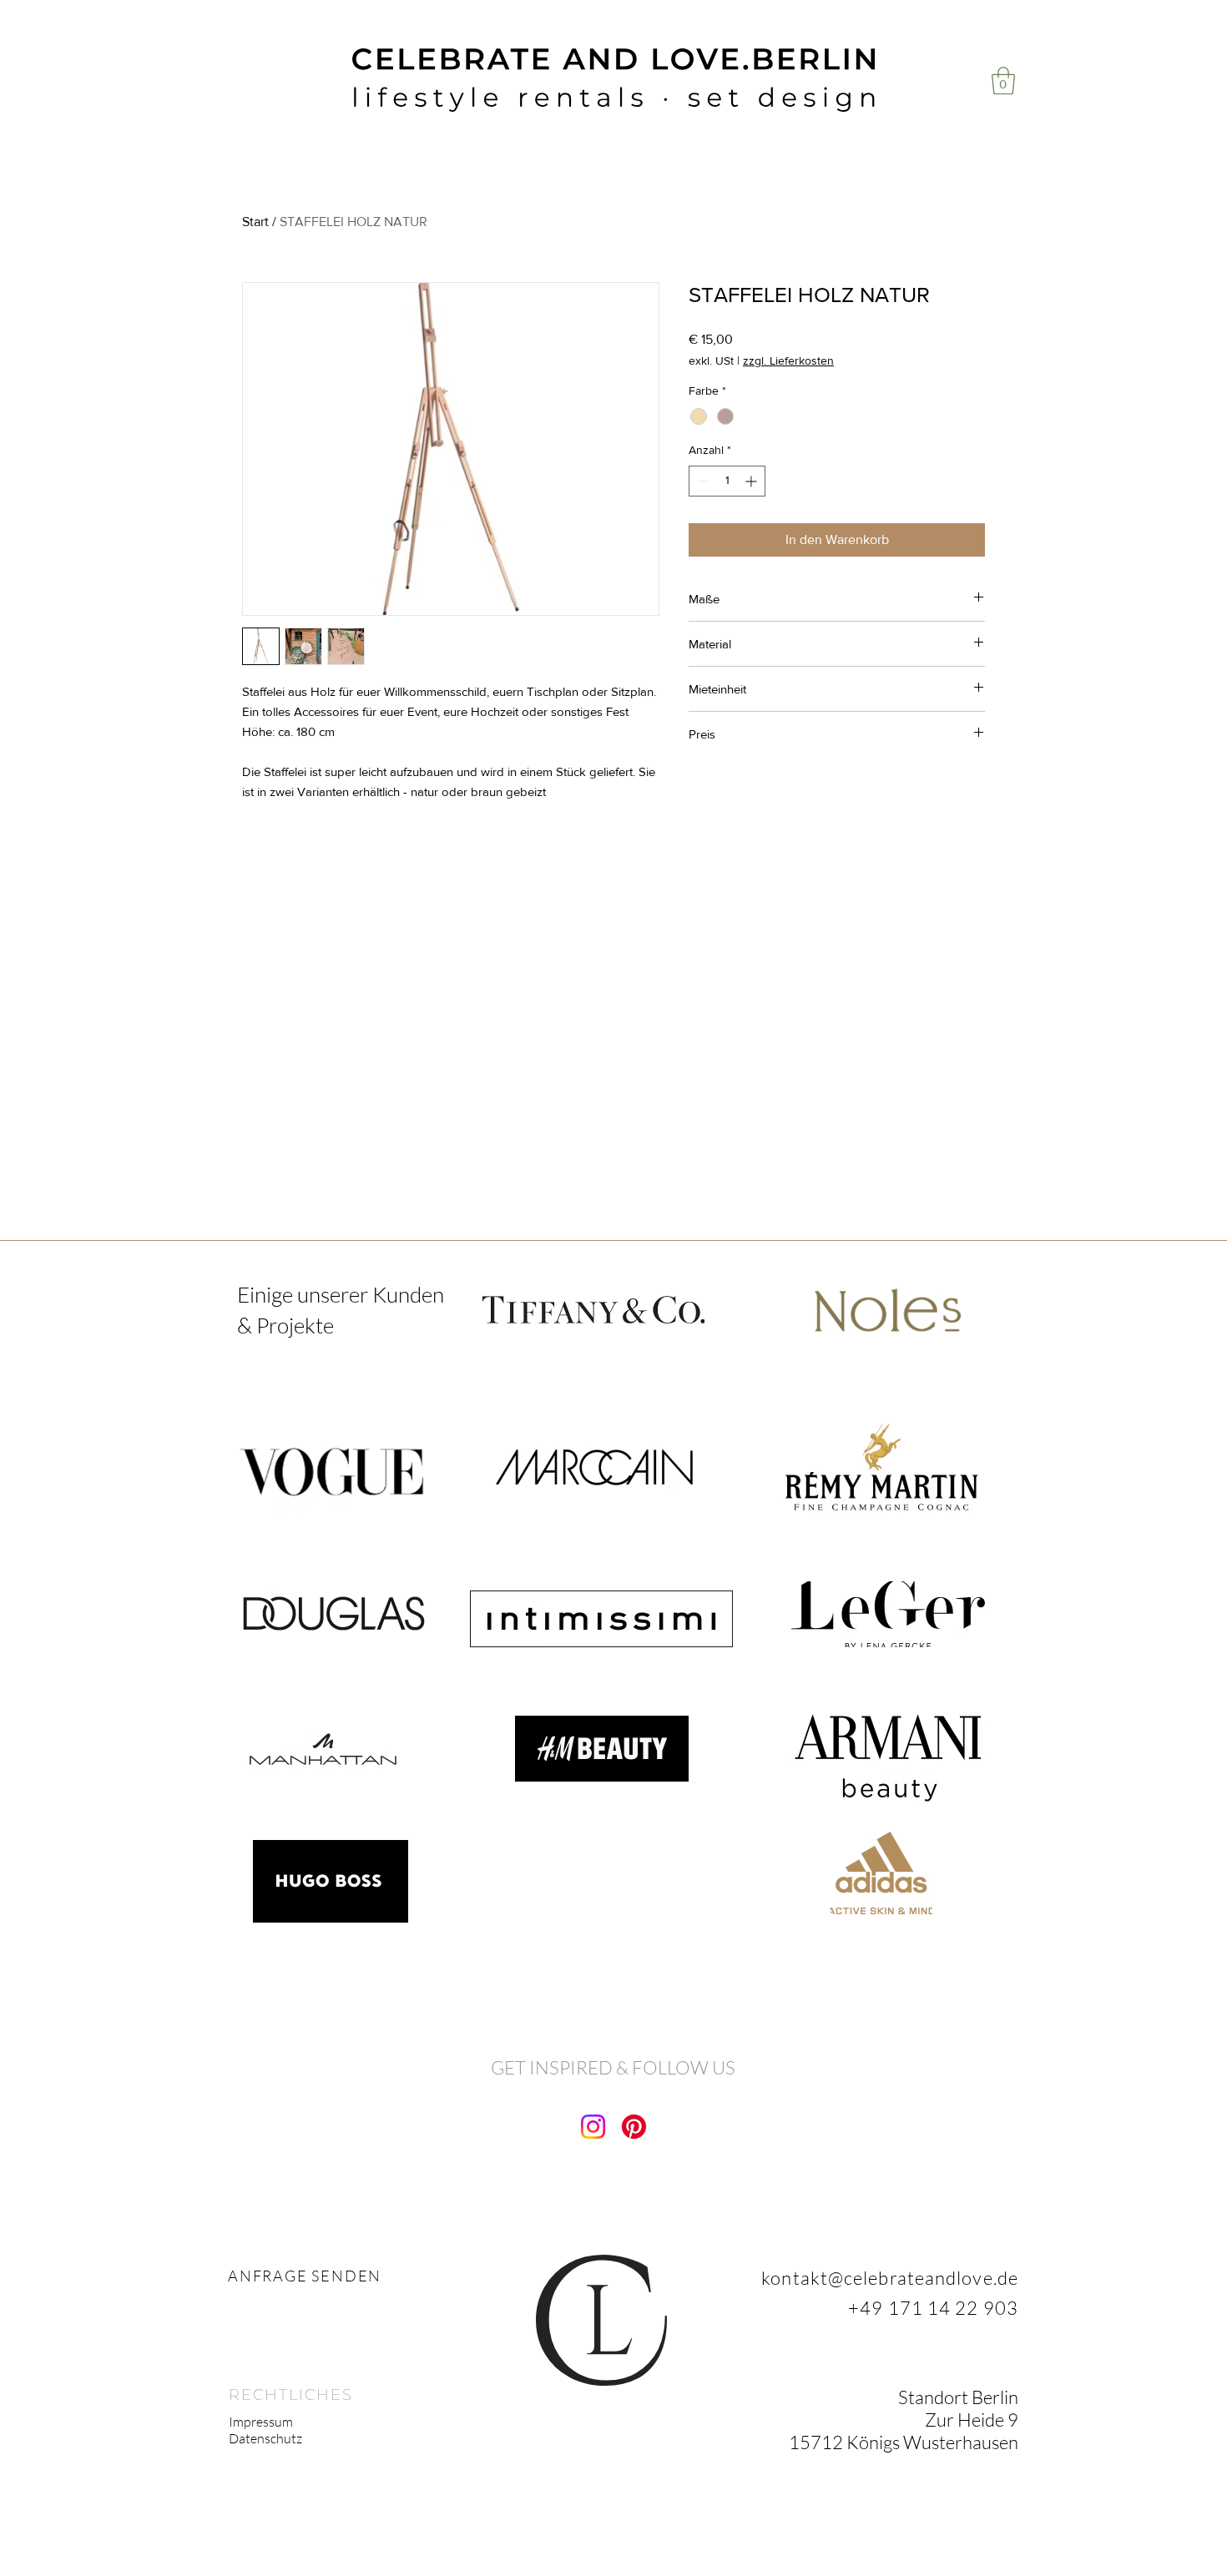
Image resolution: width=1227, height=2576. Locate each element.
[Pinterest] (634, 2127)
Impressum (261, 2422)
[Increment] (752, 481)
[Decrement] (702, 481)
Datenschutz (265, 2438)
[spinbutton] (727, 481)
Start (255, 222)
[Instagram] (593, 2127)
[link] (1003, 81)
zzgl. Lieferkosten (788, 360)
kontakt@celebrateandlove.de (890, 2278)
